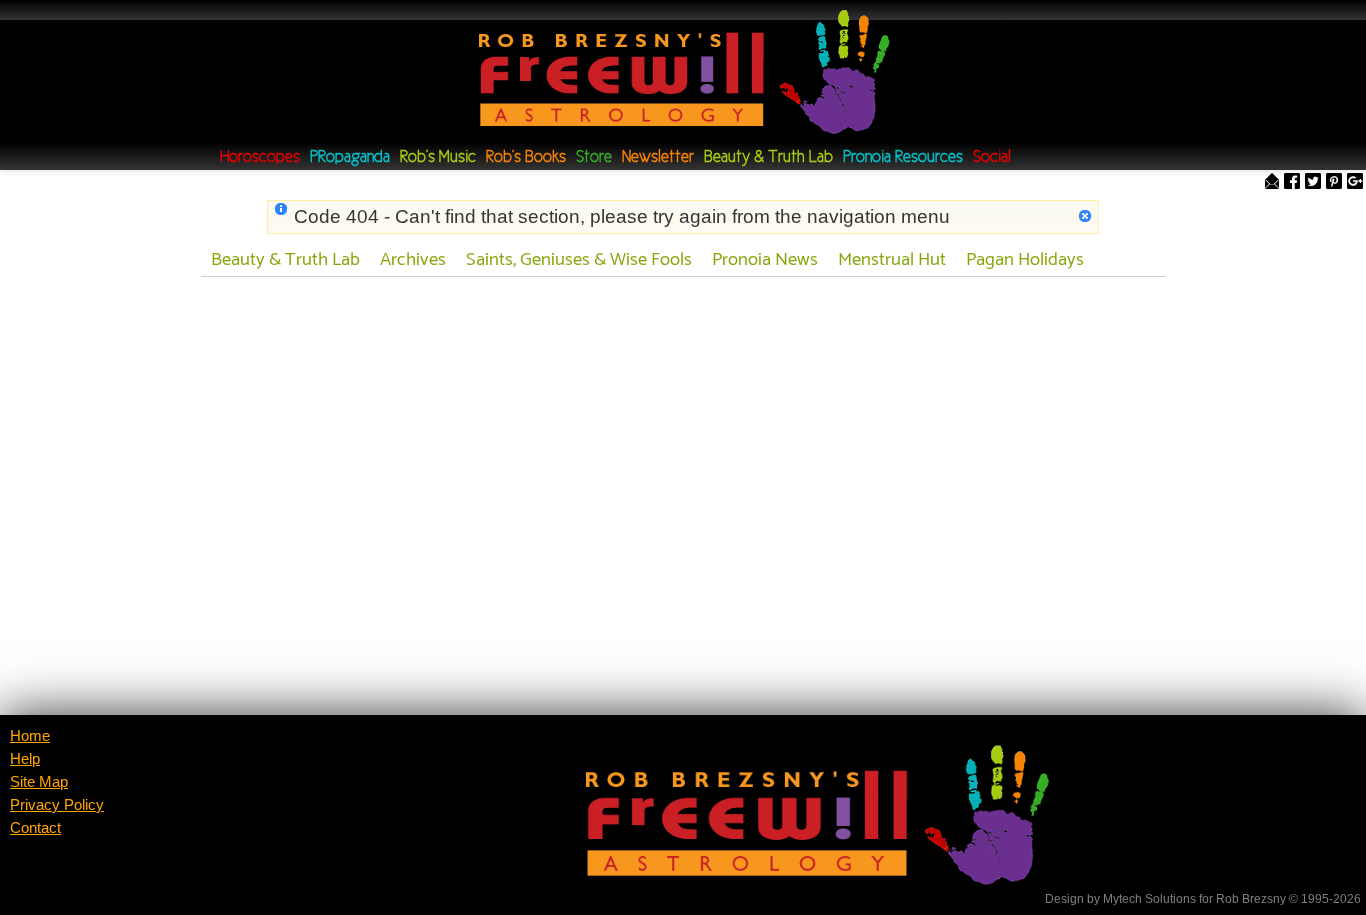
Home (30, 736)
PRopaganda (350, 157)
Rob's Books (526, 157)
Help (25, 759)
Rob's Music (438, 157)
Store (594, 157)
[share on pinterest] (1334, 182)
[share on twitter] (1313, 182)
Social (992, 157)
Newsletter (658, 157)
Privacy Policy (57, 805)
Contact (35, 828)
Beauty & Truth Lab (768, 157)
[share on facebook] (1292, 182)
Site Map (39, 782)
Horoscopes (260, 157)
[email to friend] (1272, 182)
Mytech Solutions (1149, 899)
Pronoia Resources (903, 157)
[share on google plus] (1355, 182)
